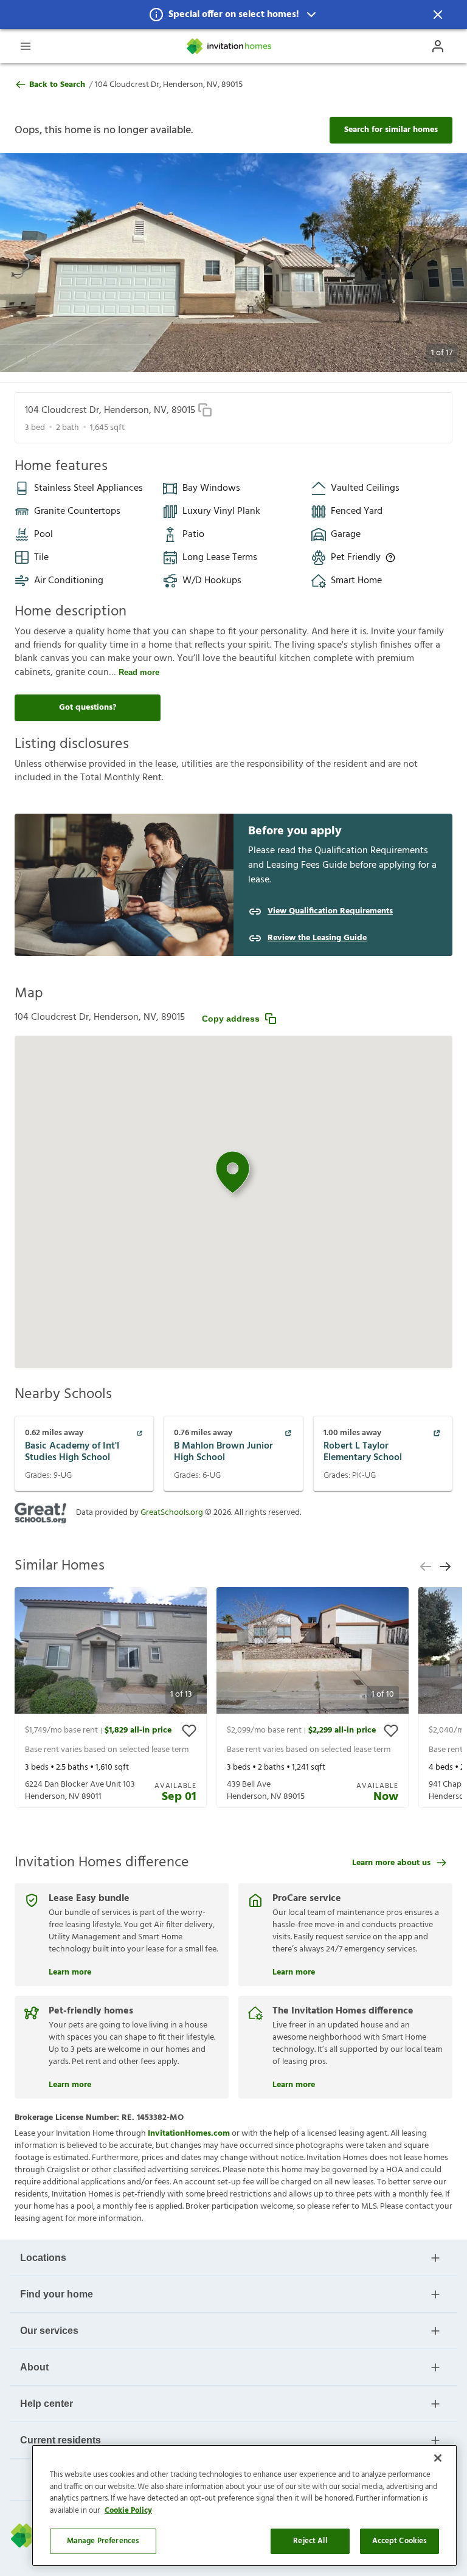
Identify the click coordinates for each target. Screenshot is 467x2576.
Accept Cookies (400, 2541)
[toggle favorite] (189, 1731)
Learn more (70, 1971)
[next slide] (445, 1567)
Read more (139, 672)
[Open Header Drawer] (26, 46)
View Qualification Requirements (330, 912)
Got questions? (88, 708)
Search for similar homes (391, 130)
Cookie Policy (128, 2511)
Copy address (231, 1019)
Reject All (310, 2541)
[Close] (438, 2458)
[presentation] (111, 1698)
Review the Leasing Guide (317, 938)
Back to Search (57, 85)
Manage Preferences (103, 2541)
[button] (233, 15)
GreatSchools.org (172, 1513)
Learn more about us (391, 1863)
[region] (244, 2505)
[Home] (230, 46)
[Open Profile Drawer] (438, 46)
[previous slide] (426, 1567)
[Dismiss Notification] (438, 15)
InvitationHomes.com (189, 2134)
